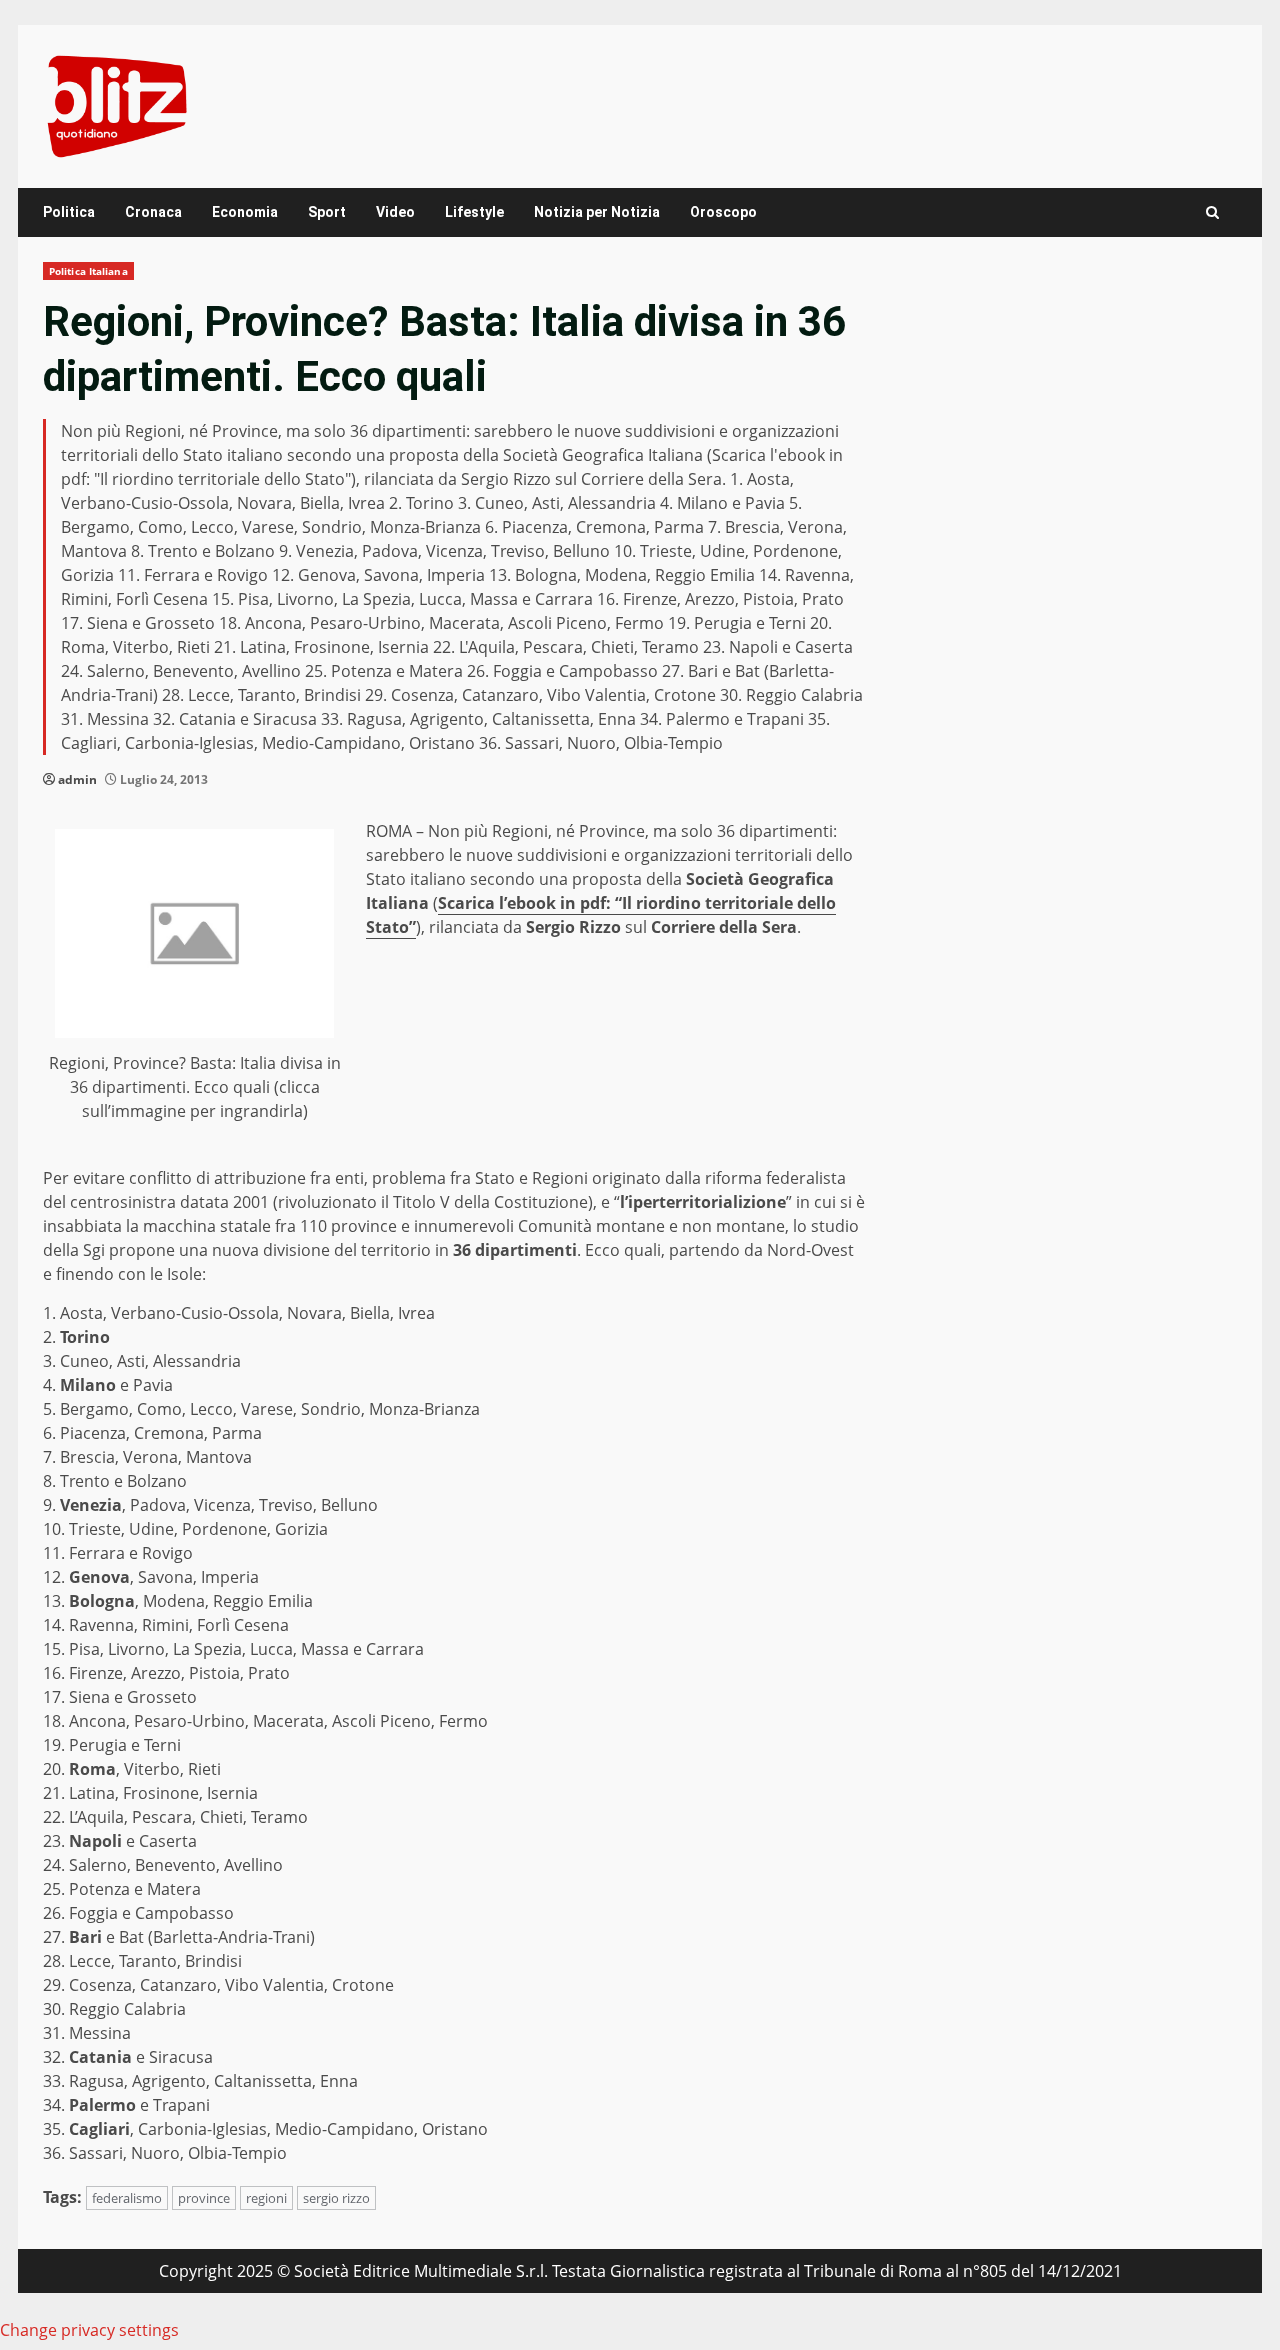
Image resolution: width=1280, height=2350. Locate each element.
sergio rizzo (336, 2198)
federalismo (127, 2198)
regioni (266, 2198)
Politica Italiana (88, 271)
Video (395, 212)
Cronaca (153, 212)
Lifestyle (474, 212)
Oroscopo (723, 212)
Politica (69, 212)
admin (77, 779)
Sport (327, 212)
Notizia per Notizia (597, 212)
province (204, 2198)
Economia (245, 212)
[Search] (1212, 212)
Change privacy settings (89, 2330)
